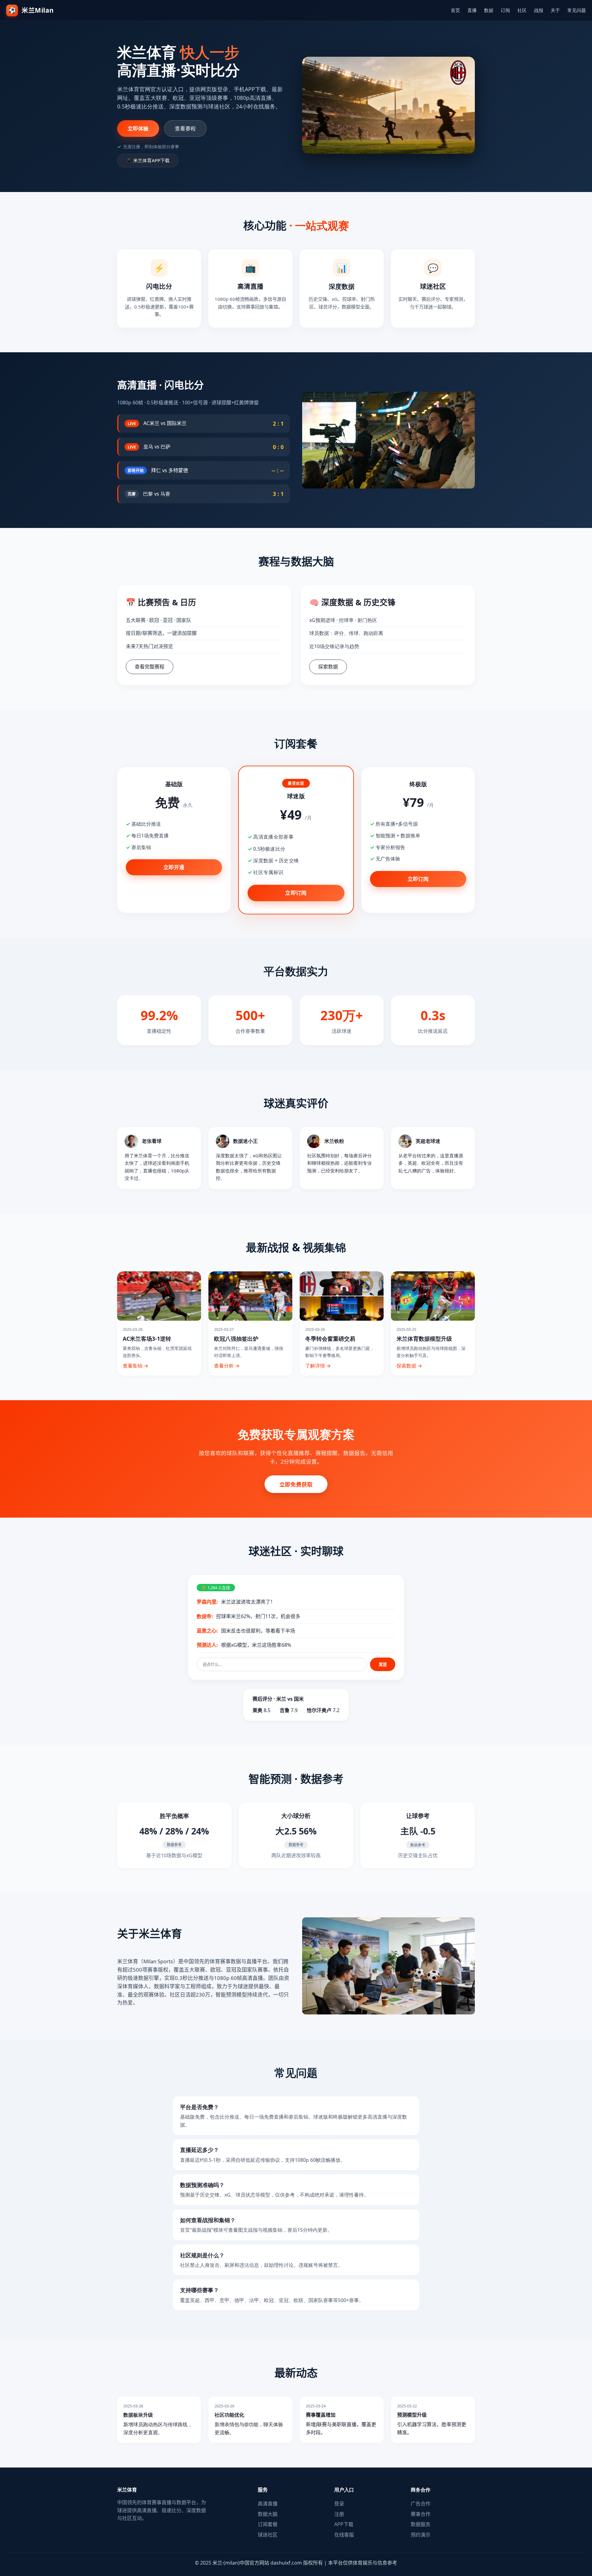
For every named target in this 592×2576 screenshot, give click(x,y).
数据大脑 (268, 2514)
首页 (455, 10)
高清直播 (268, 2504)
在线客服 (344, 2535)
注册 (339, 2514)
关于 (555, 10)
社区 (522, 10)
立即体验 (138, 128)
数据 (489, 10)
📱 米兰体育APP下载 (148, 160)
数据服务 (421, 2524)
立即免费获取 (296, 1484)
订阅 (505, 10)
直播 (472, 10)
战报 (539, 10)
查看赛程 (185, 128)
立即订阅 (296, 893)
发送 (383, 1664)
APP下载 (344, 2524)
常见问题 (577, 10)
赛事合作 (421, 2514)
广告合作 (421, 2504)
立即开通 (174, 867)
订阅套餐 (268, 2524)
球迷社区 (268, 2535)
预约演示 (421, 2535)
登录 (339, 2504)
